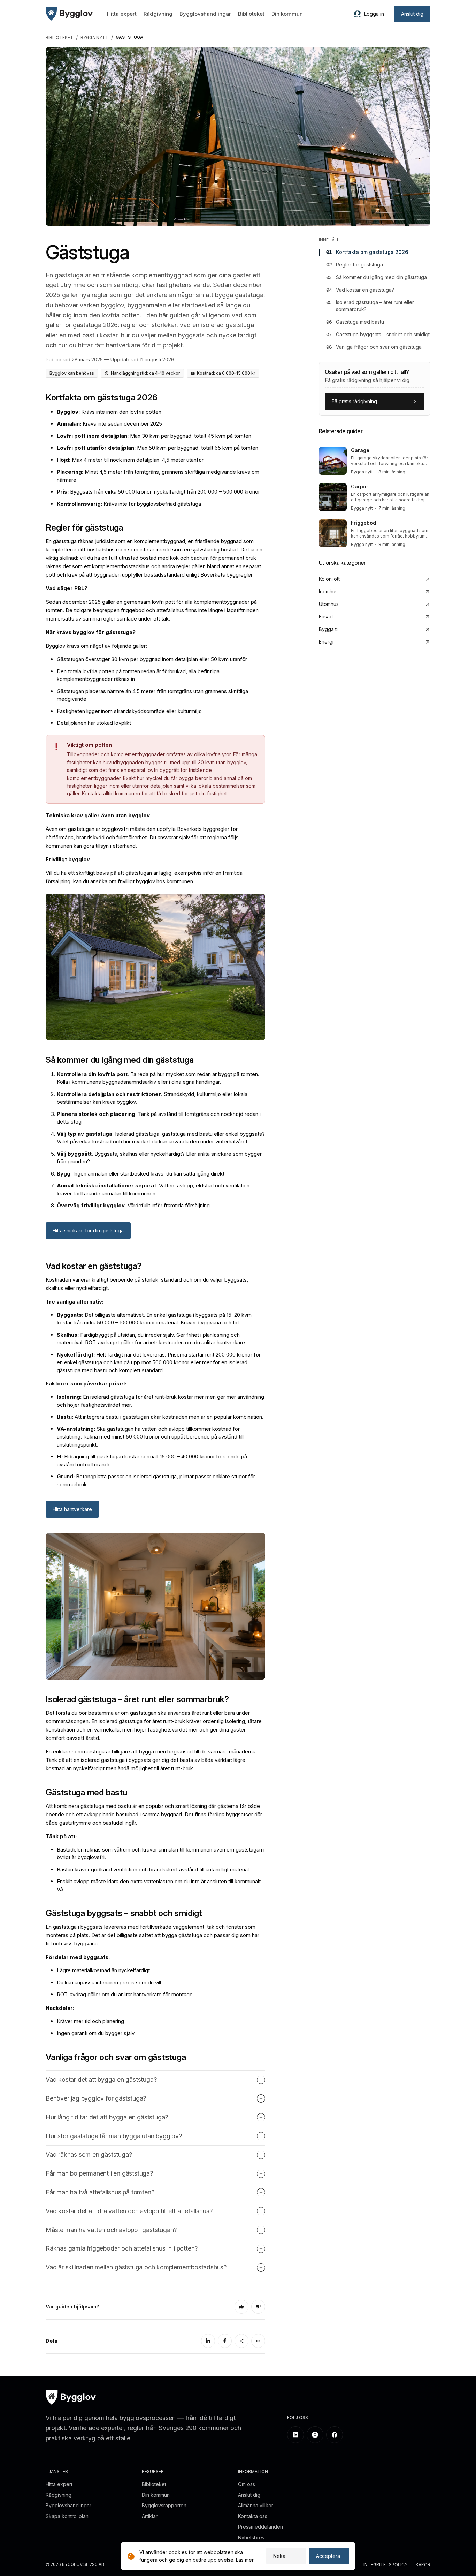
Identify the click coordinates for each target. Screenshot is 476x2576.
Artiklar (150, 2516)
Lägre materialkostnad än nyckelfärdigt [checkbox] (103, 1970)
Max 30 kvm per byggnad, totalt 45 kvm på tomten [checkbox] (154, 436)
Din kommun (287, 14)
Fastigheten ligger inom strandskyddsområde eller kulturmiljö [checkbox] (129, 711)
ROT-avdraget (102, 1342)
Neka (279, 2556)
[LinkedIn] (208, 2341)
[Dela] (241, 2341)
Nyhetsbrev (251, 2537)
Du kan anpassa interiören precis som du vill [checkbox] (109, 1982)
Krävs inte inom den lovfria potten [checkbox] (109, 412)
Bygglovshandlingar (205, 14)
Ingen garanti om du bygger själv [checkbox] (96, 2033)
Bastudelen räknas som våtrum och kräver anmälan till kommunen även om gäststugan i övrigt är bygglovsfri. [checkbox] (161, 1854)
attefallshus (170, 610)
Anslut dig (412, 14)
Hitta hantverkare (72, 1509)
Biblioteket (251, 14)
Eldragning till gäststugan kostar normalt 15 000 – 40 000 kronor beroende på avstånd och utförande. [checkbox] (152, 1460)
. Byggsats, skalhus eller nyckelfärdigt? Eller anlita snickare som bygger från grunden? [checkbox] (159, 1158)
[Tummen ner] (258, 2307)
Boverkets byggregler (226, 575)
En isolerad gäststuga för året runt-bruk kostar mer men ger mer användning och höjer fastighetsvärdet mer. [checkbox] (160, 1401)
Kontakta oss (253, 2516)
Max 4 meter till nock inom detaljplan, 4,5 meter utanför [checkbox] (130, 460)
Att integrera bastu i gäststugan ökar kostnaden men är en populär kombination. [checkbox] (160, 1417)
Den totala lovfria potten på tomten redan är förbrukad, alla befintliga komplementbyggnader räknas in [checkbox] (138, 675)
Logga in (374, 14)
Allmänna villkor (256, 2505)
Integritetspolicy (385, 2565)
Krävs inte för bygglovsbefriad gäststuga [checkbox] (129, 504)
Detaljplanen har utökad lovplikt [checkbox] (94, 723)
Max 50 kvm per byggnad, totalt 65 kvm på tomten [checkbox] (158, 448)
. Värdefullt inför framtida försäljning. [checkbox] (134, 1205)
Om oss (247, 2484)
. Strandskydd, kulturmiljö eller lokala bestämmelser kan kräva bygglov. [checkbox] (152, 1098)
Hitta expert (122, 14)
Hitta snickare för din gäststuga (88, 1230)
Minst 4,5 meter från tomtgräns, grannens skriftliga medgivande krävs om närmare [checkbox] (158, 476)
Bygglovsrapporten (164, 2505)
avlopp (185, 1185)
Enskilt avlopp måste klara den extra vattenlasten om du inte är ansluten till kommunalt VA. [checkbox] (159, 1885)
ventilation (237, 1185)
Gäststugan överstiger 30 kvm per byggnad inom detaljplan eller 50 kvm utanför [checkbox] (152, 659)
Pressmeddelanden (260, 2527)
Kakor (423, 2565)
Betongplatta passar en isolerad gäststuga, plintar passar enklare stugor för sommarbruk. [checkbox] (156, 1480)
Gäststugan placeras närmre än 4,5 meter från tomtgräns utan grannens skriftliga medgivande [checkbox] (152, 695)
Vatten (167, 1185)
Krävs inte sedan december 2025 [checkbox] (109, 424)
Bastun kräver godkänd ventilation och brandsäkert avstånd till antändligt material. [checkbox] (153, 1869)
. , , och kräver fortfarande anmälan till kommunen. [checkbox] (153, 1189)
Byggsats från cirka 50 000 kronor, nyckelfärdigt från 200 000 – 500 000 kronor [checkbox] (158, 492)
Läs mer (245, 2560)
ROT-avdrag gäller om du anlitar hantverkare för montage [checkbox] (125, 1994)
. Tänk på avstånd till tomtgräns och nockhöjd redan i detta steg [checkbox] (159, 1118)
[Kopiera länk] (258, 2341)
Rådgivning (158, 14)
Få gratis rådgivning (354, 401)
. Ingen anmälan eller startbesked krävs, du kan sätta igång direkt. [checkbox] (141, 1174)
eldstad (205, 1185)
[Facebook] (225, 2341)
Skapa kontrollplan (67, 2516)
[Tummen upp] (241, 2307)
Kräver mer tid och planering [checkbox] (90, 2021)
